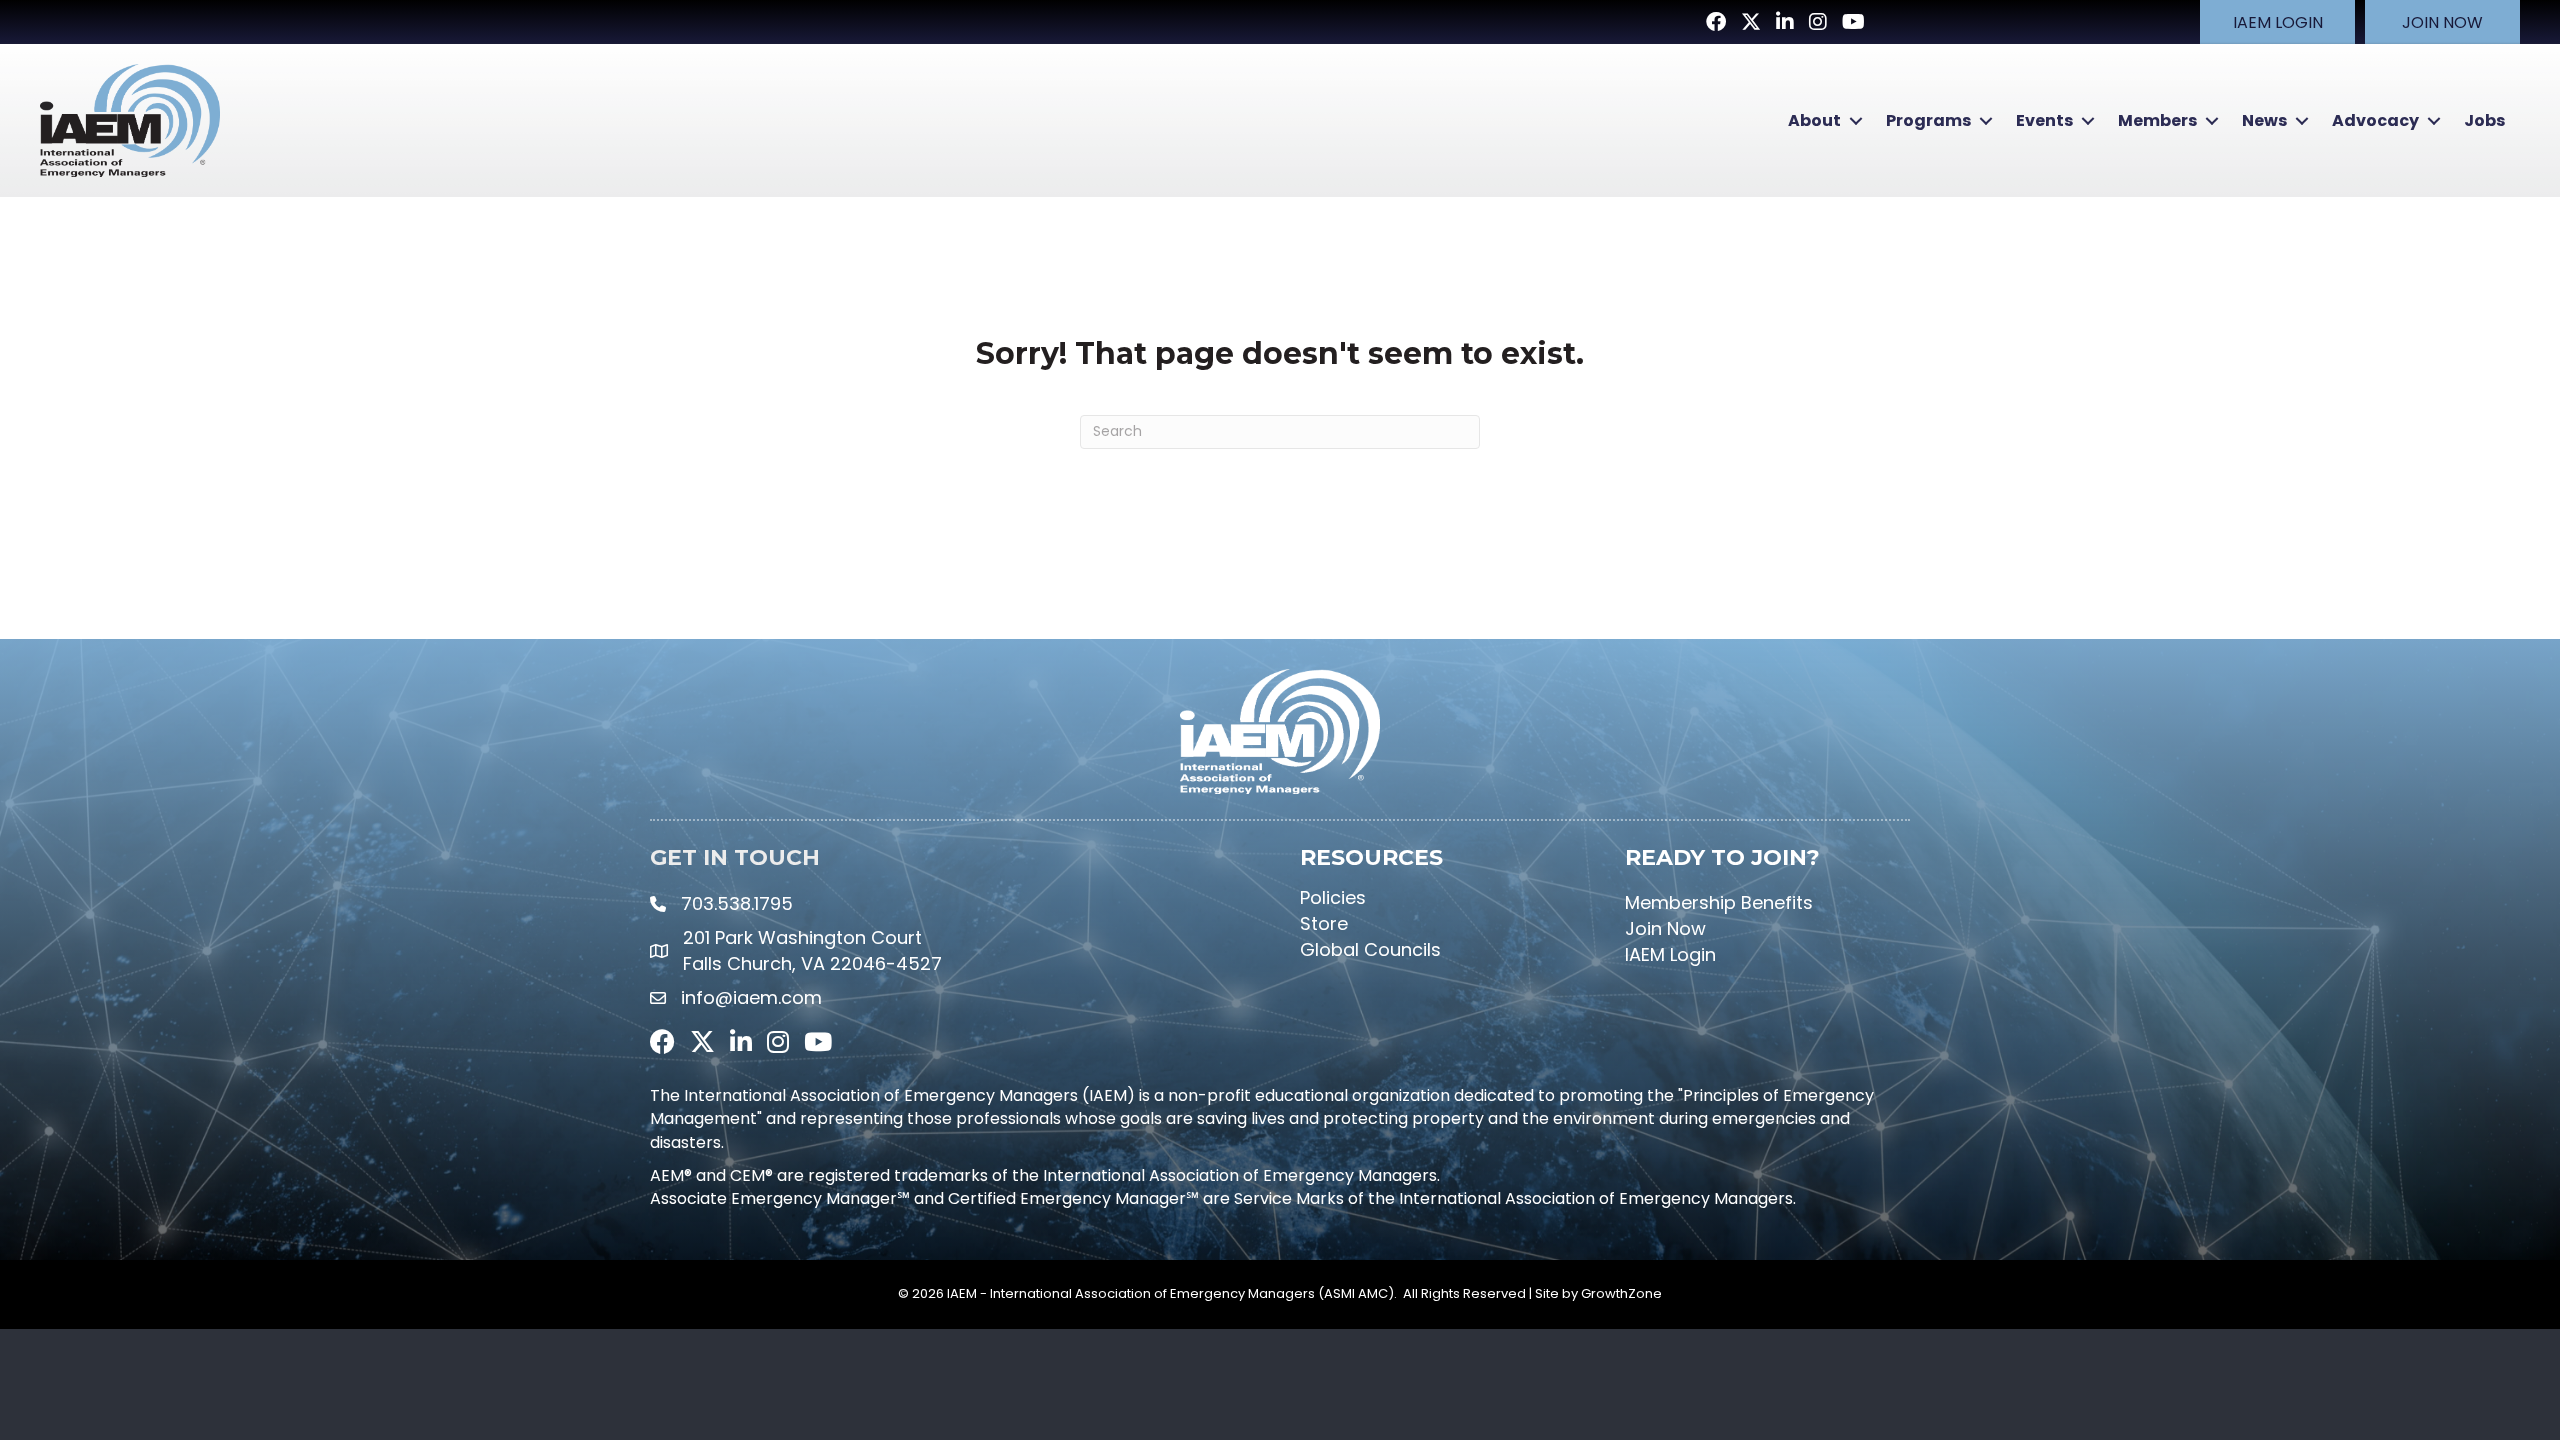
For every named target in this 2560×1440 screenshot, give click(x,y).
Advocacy (2375, 120)
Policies (1333, 897)
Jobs (2484, 120)
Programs (1928, 120)
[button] (2277, 22)
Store (1324, 923)
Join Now (1665, 928)
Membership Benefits (1719, 902)
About (1814, 120)
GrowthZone (1621, 1293)
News (2264, 120)
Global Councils (1370, 949)
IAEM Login (1670, 954)
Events (2044, 120)
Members (2157, 120)
